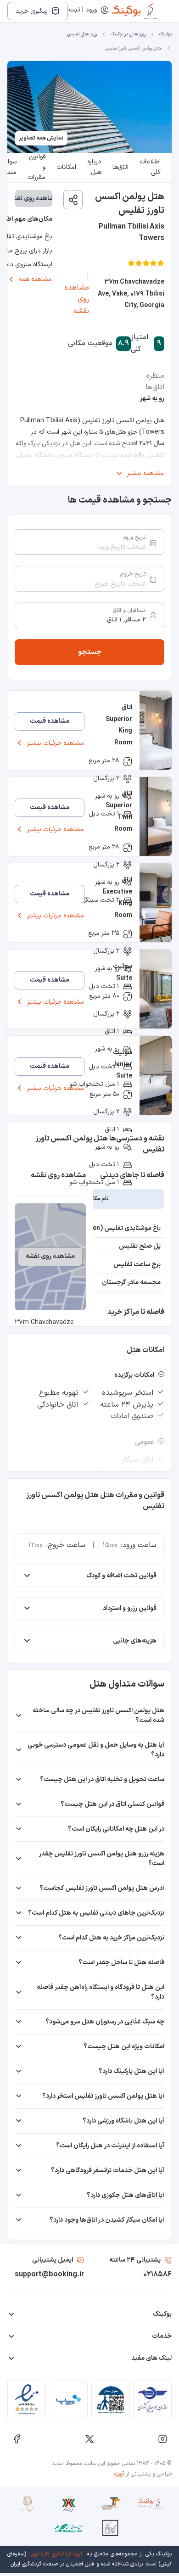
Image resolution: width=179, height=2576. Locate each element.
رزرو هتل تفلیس (82, 34)
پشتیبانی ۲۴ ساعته (135, 2260)
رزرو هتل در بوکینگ (128, 34)
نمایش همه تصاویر (41, 138)
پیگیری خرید (32, 11)
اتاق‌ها (120, 167)
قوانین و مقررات (36, 168)
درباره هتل (94, 168)
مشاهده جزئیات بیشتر (56, 743)
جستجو (90, 652)
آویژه (119, 2474)
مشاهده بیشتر (145, 473)
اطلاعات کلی (150, 168)
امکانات (66, 167)
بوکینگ (165, 34)
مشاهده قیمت (50, 721)
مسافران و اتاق (129, 610)
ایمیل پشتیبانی (53, 2260)
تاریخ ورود (134, 537)
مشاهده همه (35, 279)
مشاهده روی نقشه (77, 299)
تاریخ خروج (133, 574)
